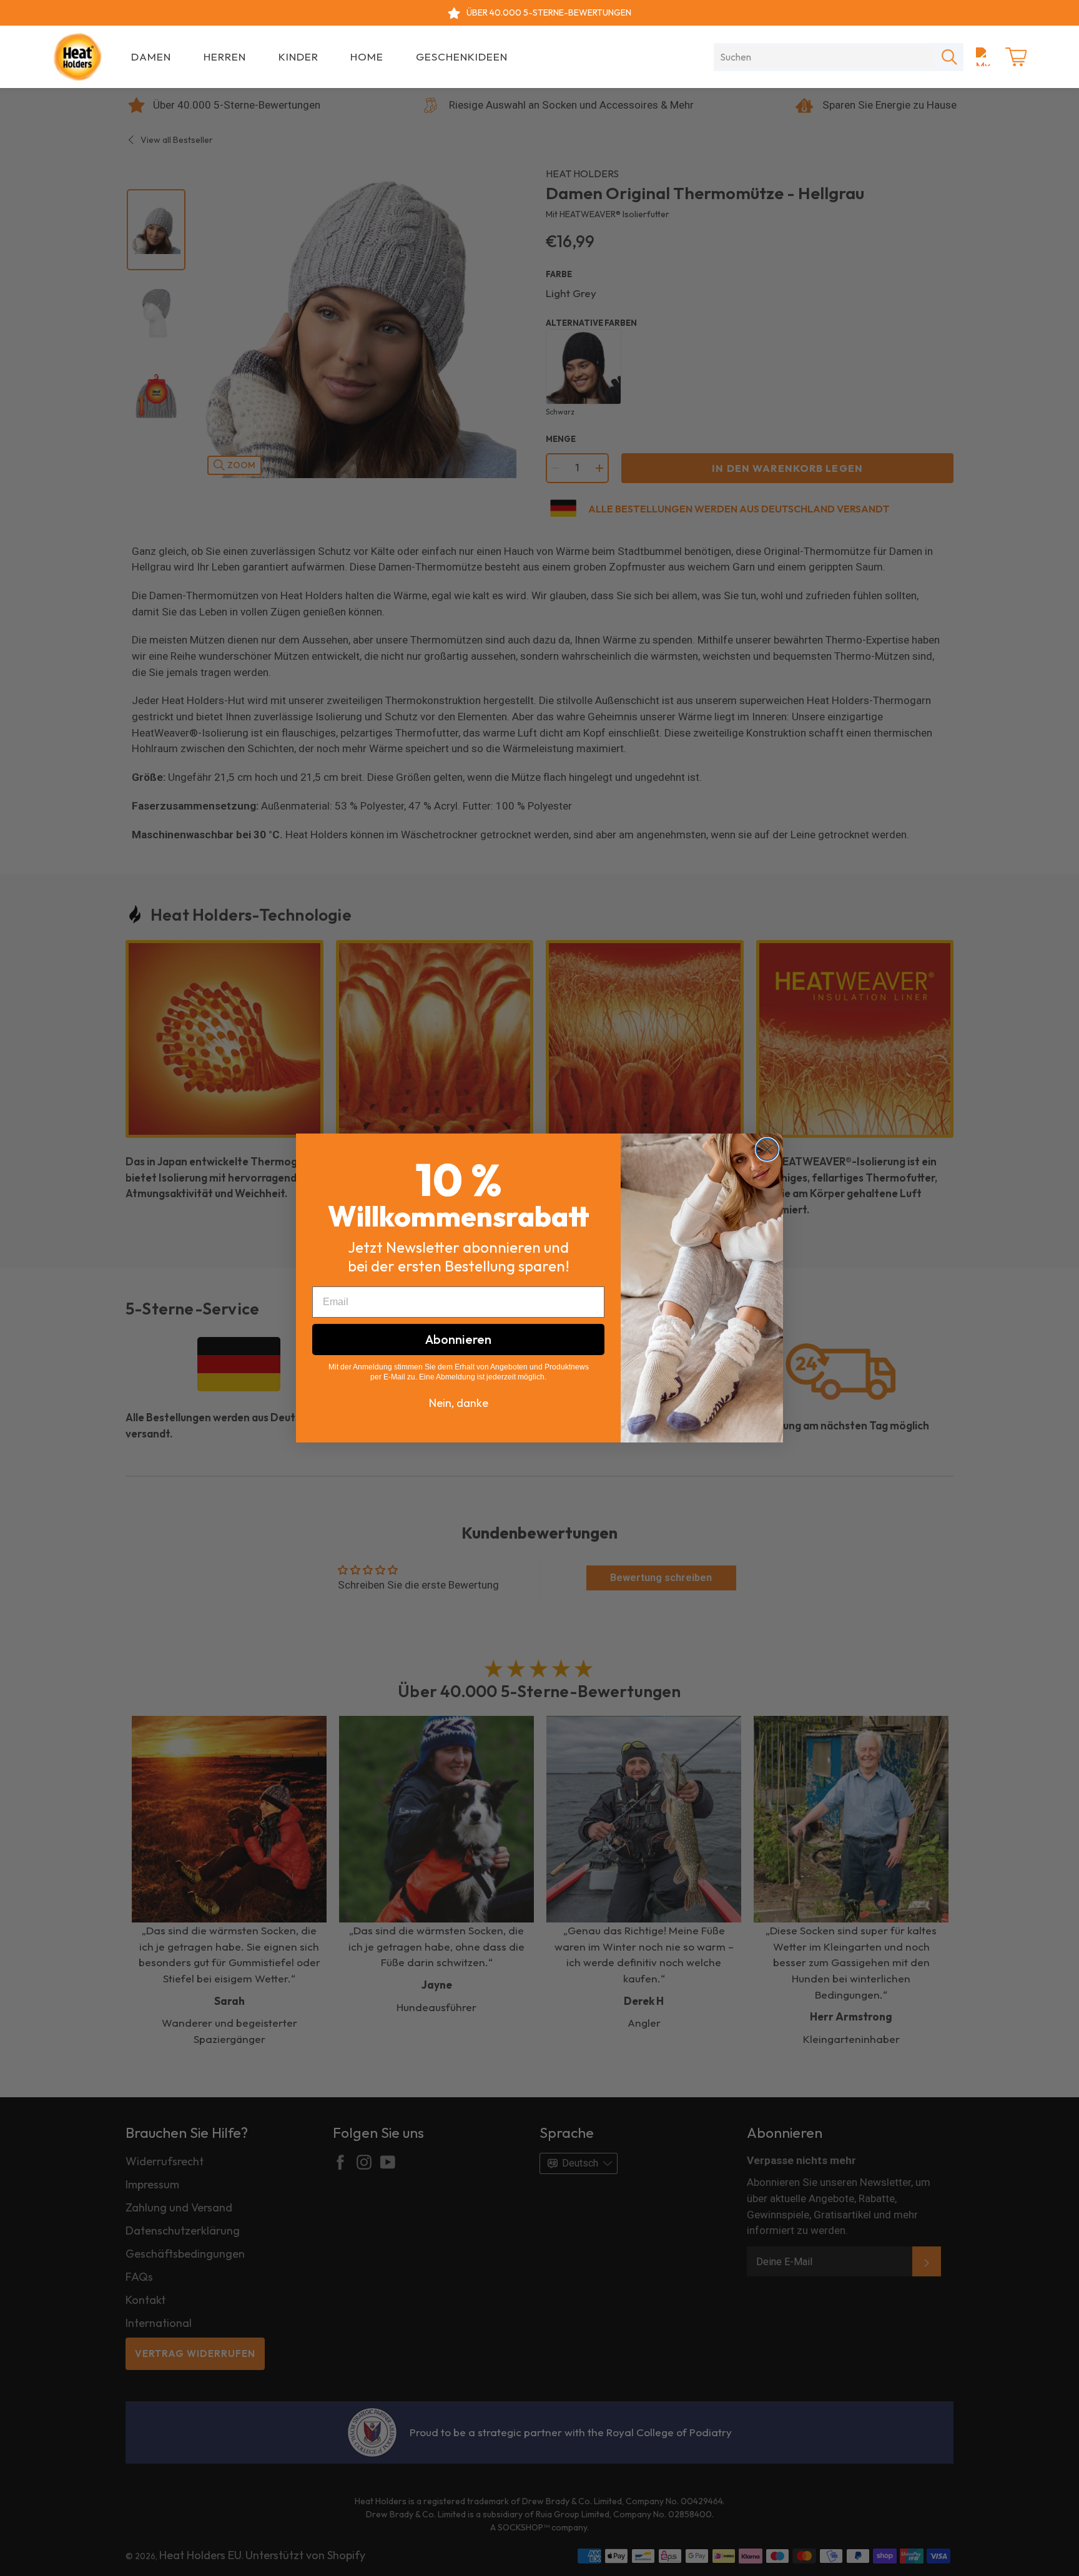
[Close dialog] (767, 1149)
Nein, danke (459, 1403)
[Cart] (1016, 57)
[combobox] (825, 57)
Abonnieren (458, 1339)
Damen (151, 56)
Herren (225, 56)
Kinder (298, 56)
